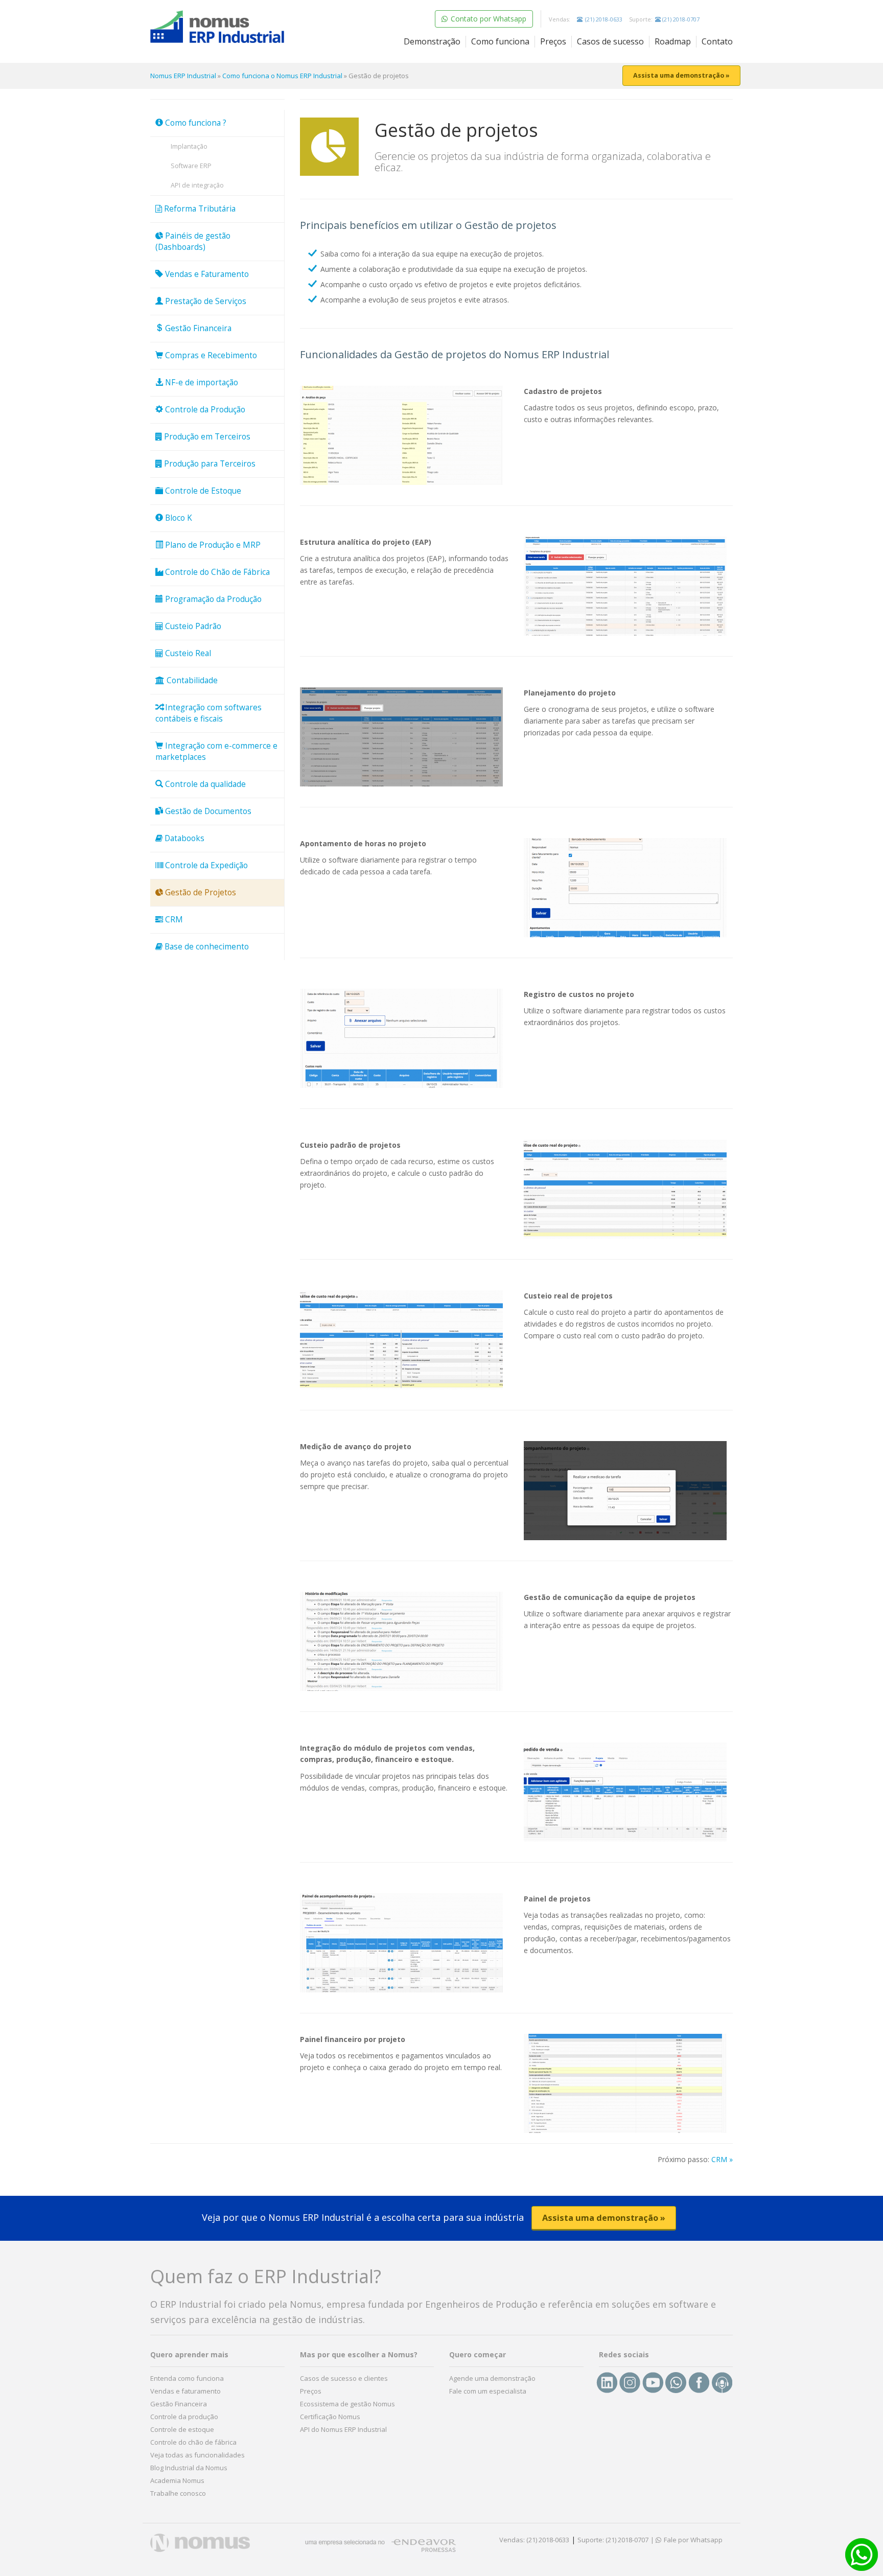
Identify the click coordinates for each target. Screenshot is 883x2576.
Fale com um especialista (488, 2391)
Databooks (183, 838)
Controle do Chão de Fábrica (216, 572)
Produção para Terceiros (209, 464)
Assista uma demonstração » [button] (681, 75)
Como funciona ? (195, 123)
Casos (610, 41)
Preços (553, 41)
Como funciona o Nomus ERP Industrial (282, 76)
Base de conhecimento (206, 947)
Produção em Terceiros (206, 437)
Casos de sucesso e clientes (344, 2378)
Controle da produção (184, 2417)
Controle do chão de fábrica (193, 2442)
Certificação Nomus (330, 2417)
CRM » (722, 2159)
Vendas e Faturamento (206, 274)
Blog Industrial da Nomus (189, 2468)
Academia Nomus (177, 2480)
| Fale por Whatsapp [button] (687, 2540)
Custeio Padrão (192, 626)
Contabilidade (191, 680)
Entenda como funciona (187, 2378)
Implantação (189, 146)
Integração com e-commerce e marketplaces (216, 751)
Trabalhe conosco (178, 2493)
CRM (173, 920)
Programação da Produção (212, 599)
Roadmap (673, 41)
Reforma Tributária (199, 209)
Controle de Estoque (202, 491)
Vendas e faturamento (185, 2391)
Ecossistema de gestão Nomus (347, 2404)
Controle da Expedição (205, 865)
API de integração (197, 185)
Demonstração (432, 41)
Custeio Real (187, 653)
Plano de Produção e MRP (212, 545)
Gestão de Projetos (200, 892)
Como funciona (500, 41)
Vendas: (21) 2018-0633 (534, 2540)
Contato (717, 41)
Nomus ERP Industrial (183, 76)
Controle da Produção (204, 410)
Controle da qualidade (204, 784)
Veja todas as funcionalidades (197, 2455)
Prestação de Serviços (205, 301)
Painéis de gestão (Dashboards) (193, 241)
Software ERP (191, 166)
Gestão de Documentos (207, 811)
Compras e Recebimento (210, 355)
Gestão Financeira (197, 328)
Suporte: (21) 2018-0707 (613, 2540)
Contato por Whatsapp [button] (487, 19)
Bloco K (178, 518)
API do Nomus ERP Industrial (343, 2429)
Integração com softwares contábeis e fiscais (208, 713)
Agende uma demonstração (492, 2378)
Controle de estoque (182, 2429)
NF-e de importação (201, 382)
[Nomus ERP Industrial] (217, 27)
